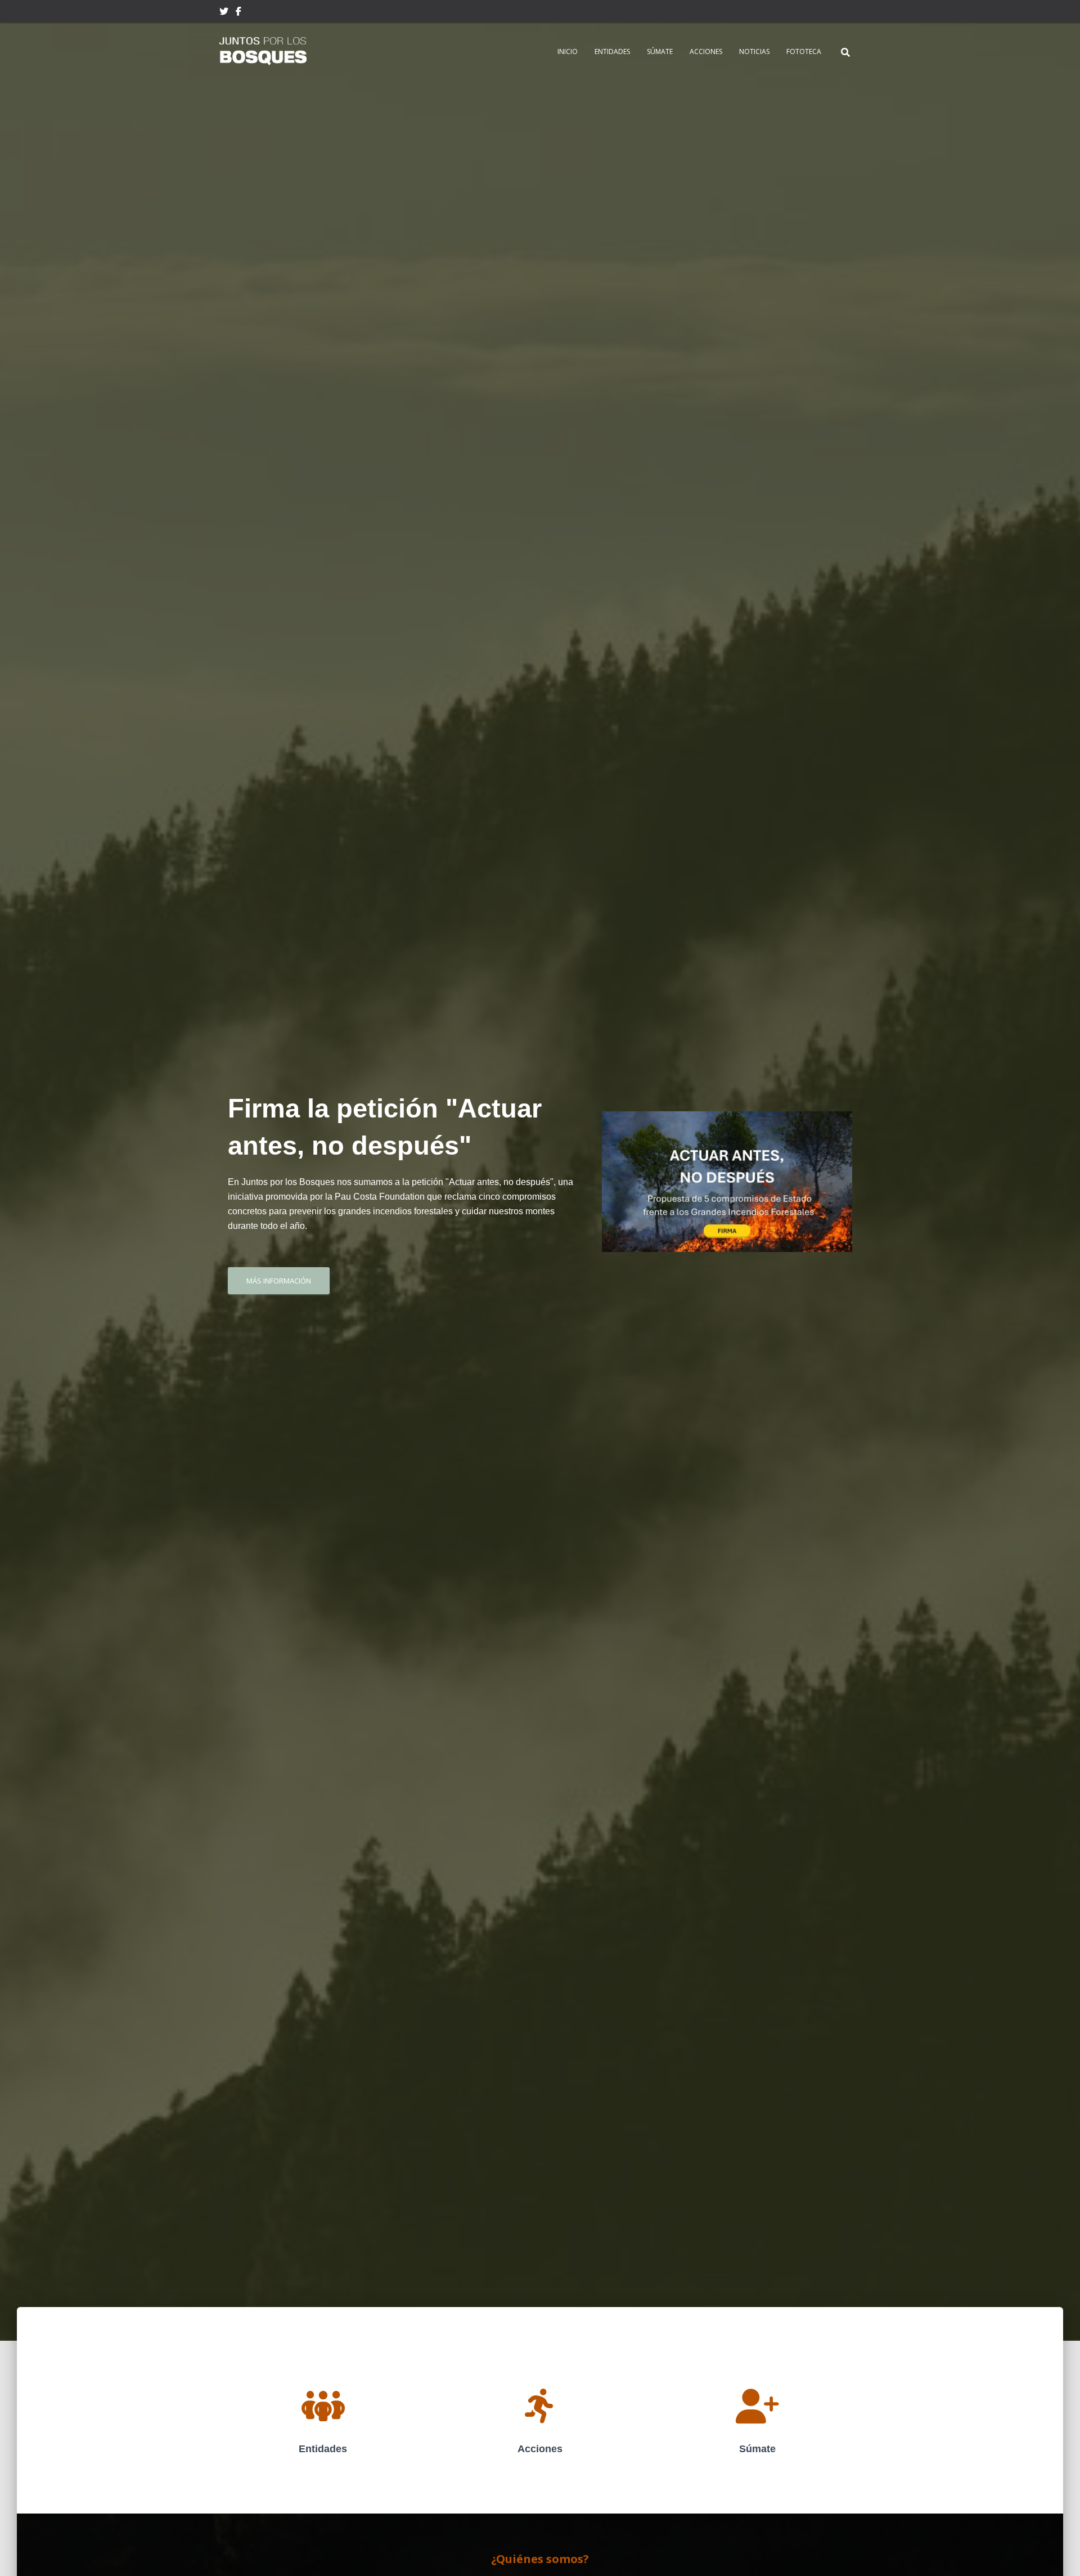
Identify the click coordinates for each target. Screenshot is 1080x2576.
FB (238, 13)
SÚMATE (660, 51)
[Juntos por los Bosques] (263, 51)
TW (224, 13)
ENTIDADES (612, 51)
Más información (279, 1281)
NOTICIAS (754, 51)
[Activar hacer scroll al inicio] (1058, 2553)
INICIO (568, 51)
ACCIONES (706, 51)
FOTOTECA (804, 51)
